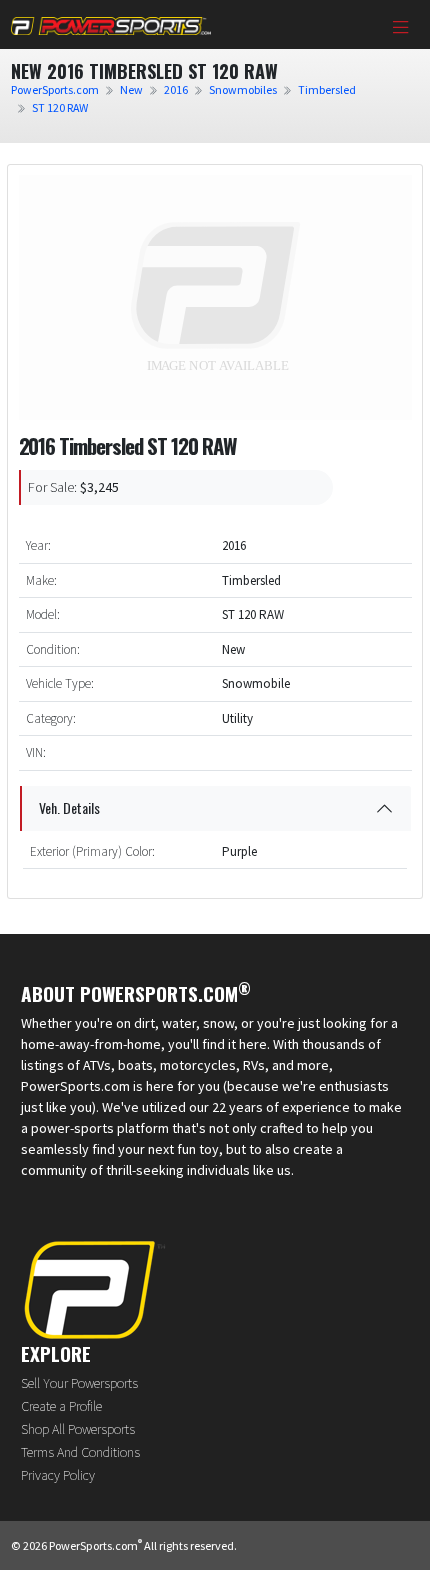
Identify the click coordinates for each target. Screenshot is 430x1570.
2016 (176, 89)
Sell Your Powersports (79, 1383)
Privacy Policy (58, 1475)
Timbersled (327, 89)
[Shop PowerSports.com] (111, 24)
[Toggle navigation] (401, 29)
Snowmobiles (243, 89)
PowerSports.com (55, 89)
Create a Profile (61, 1406)
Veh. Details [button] (69, 807)
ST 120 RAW (60, 107)
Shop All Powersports (78, 1429)
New (131, 89)
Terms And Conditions (80, 1452)
